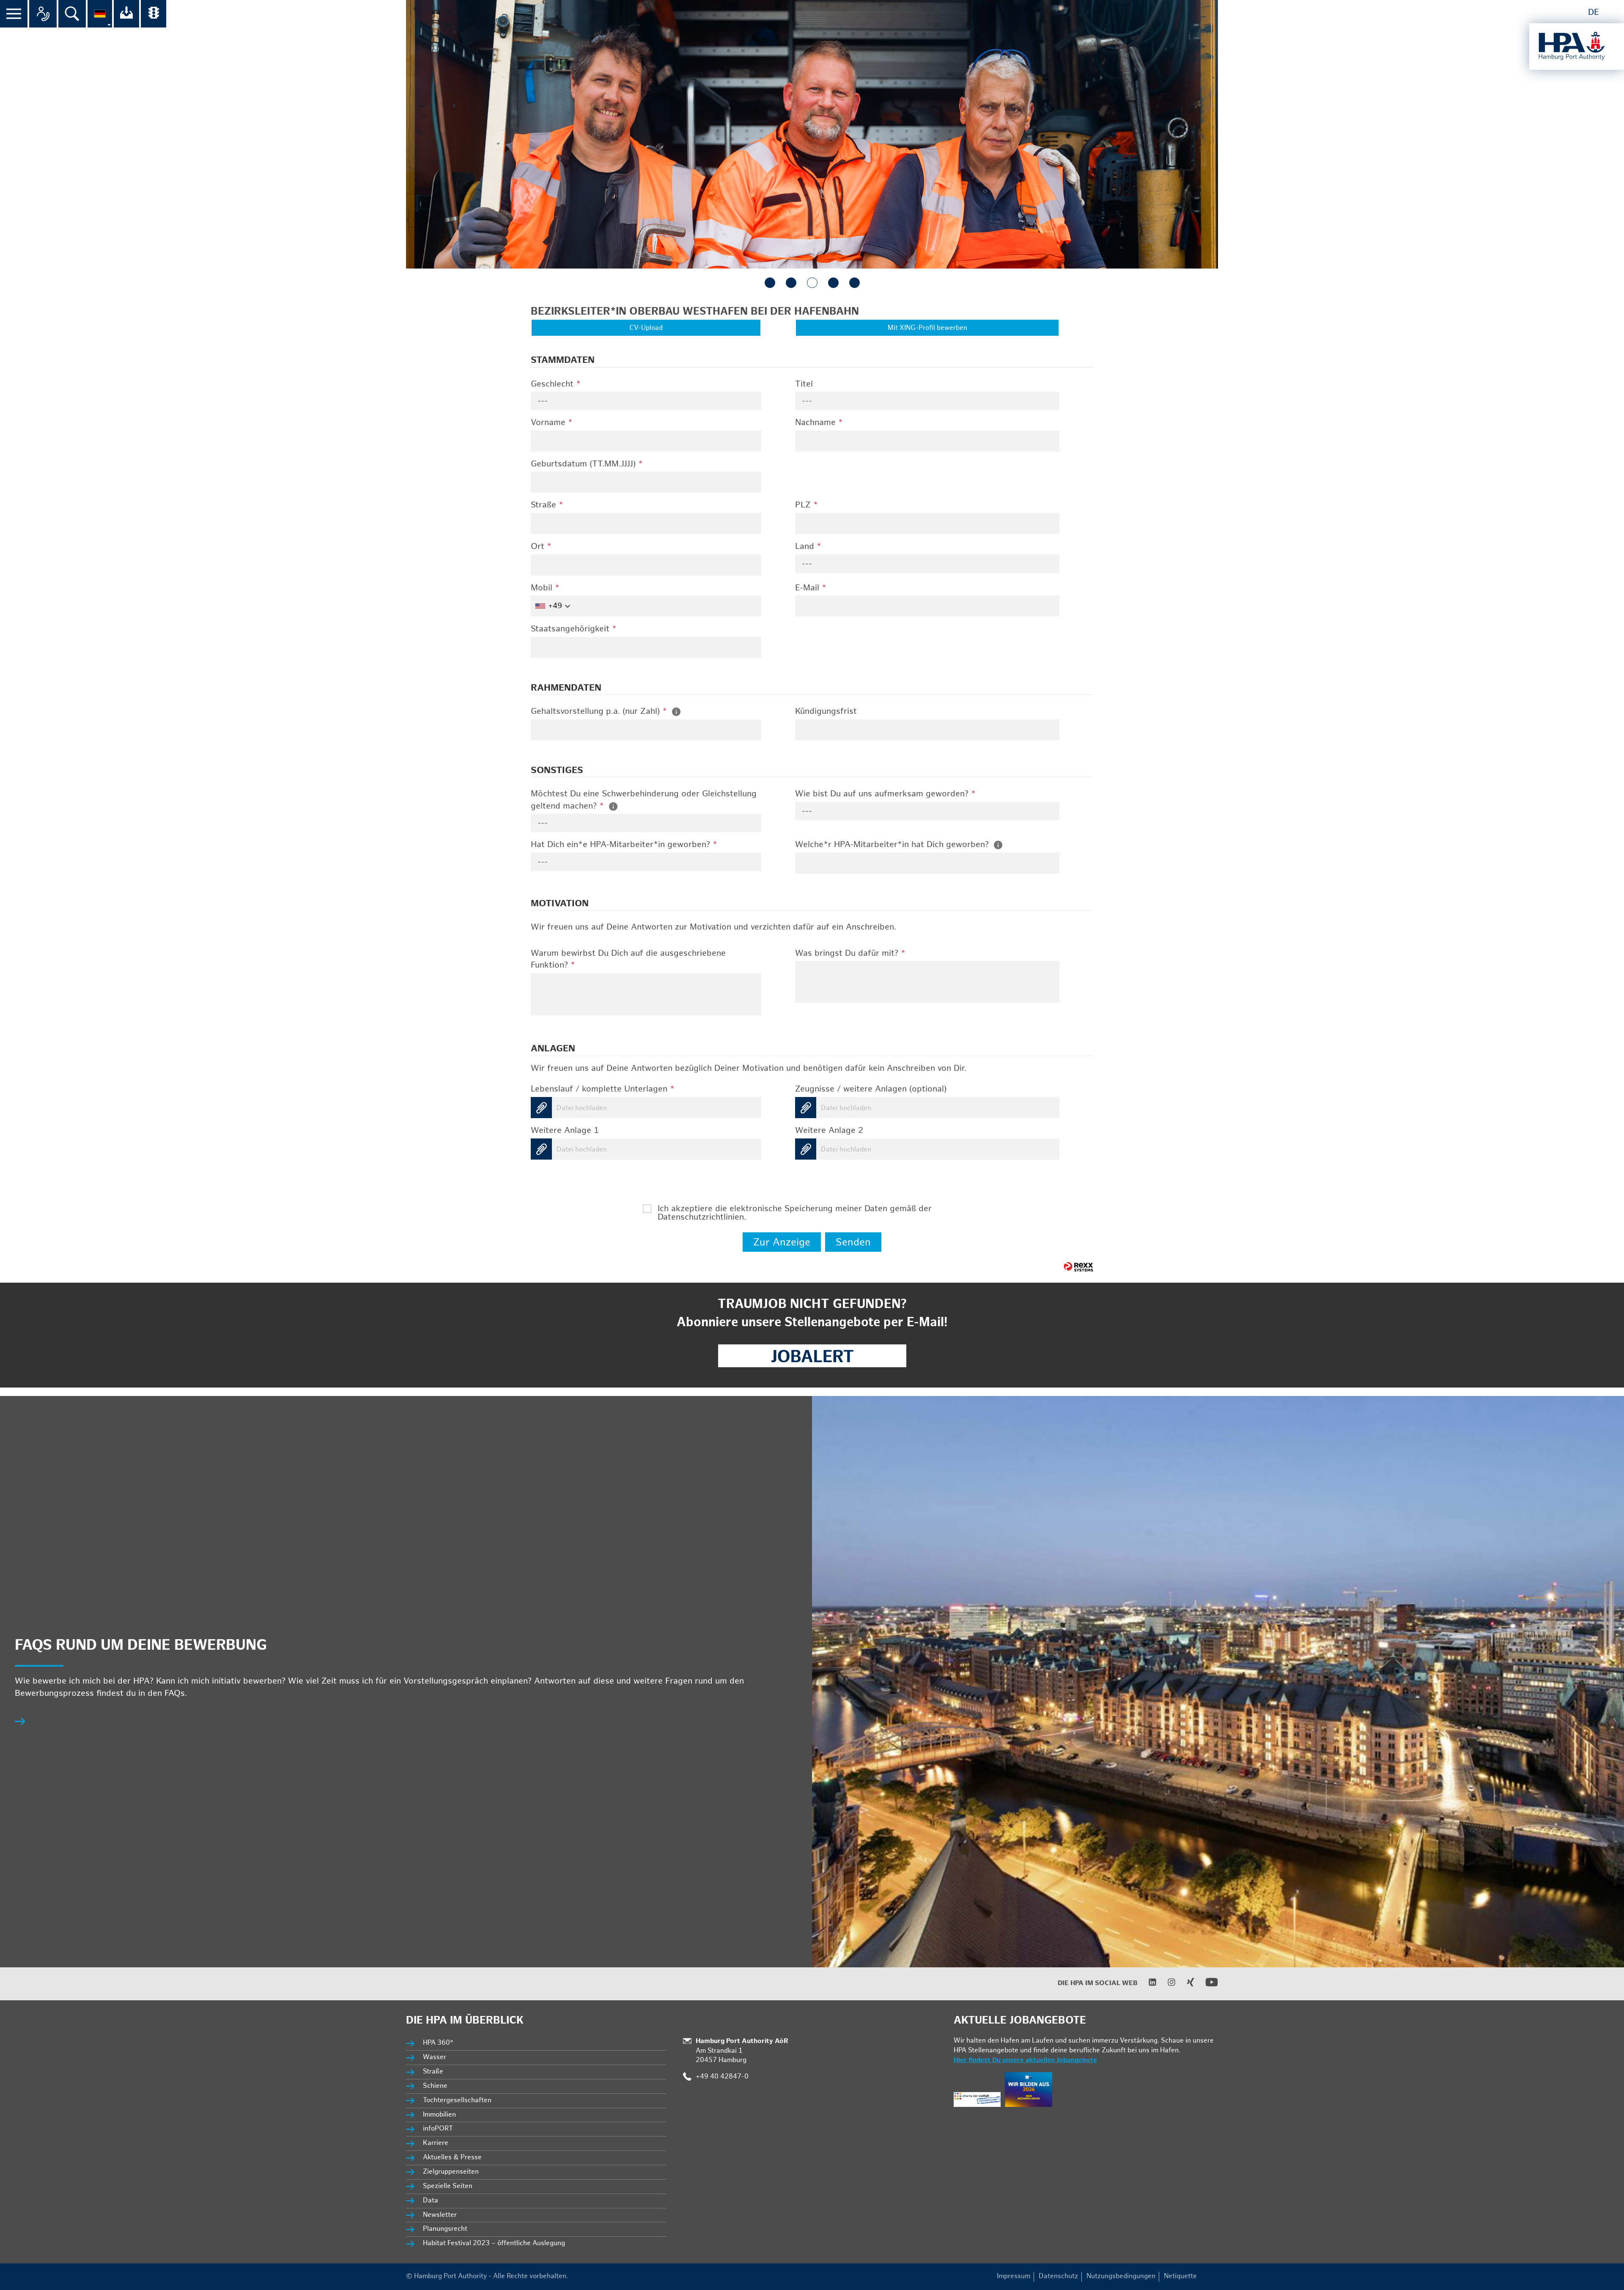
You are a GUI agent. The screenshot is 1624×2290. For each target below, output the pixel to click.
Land (808, 546)
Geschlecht (556, 384)
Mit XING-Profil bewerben (927, 328)
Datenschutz (1058, 2276)
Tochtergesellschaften (457, 2100)
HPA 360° (439, 2043)
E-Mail (811, 588)
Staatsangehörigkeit (574, 629)
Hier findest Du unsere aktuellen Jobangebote (1025, 2060)
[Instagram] (1166, 1984)
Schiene (435, 2086)
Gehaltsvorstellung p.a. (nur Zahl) (599, 711)
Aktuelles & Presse (452, 2157)
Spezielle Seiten (448, 2186)
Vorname (552, 422)
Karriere (436, 2143)
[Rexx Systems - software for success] (1078, 1267)
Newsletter (440, 2215)
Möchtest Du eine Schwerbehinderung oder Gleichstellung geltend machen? (644, 800)
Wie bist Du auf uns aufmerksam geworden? (885, 794)
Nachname (819, 422)
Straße (547, 505)
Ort (541, 546)
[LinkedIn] (1147, 1984)
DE (1594, 12)
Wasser (435, 2057)
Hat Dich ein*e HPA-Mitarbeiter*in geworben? (624, 845)
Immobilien (439, 2115)
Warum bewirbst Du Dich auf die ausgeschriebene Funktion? (628, 959)
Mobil (545, 588)
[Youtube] (1206, 1987)
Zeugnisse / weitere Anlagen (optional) (871, 1089)
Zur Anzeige (782, 1242)
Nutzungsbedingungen (1121, 2276)
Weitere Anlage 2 (829, 1130)
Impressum (1014, 2276)
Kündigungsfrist (826, 711)
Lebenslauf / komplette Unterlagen (603, 1089)
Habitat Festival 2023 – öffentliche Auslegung (494, 2243)
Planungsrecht (445, 2229)
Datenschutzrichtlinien (701, 1217)
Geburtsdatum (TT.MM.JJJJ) (587, 464)
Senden (853, 1242)
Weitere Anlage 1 (565, 1130)
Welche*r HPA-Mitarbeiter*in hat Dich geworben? (893, 845)
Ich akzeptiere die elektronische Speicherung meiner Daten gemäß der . (795, 1209)
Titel (804, 384)
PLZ (807, 505)
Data (431, 2201)
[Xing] (1185, 1984)
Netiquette (1180, 2276)
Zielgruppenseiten (451, 2172)
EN (1612, 12)
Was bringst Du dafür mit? (850, 953)
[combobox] (646, 401)
